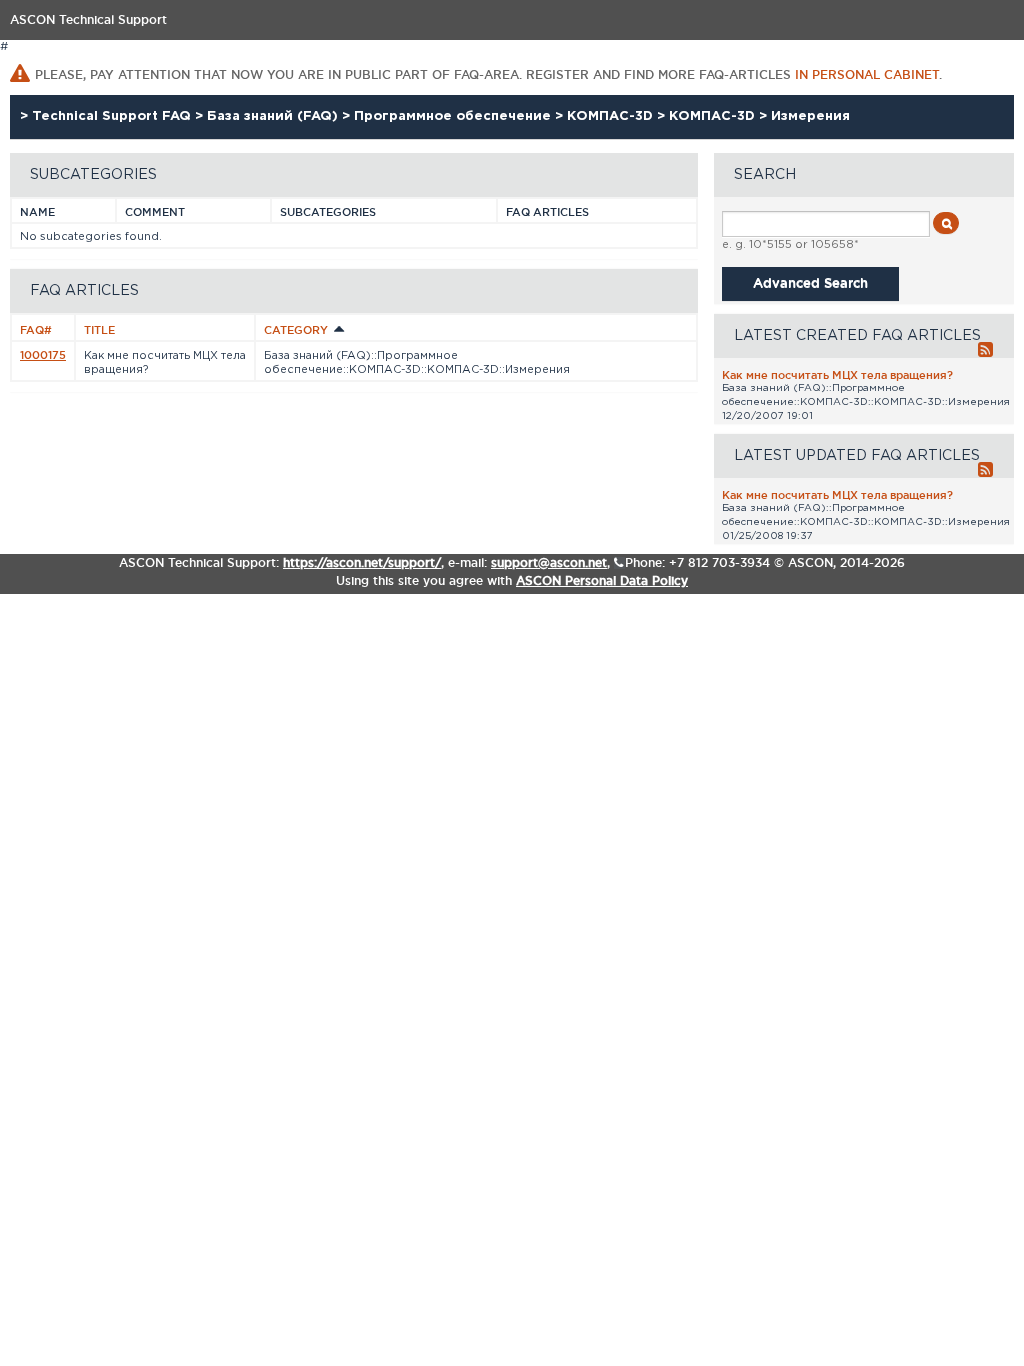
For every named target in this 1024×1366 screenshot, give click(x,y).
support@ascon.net (549, 562)
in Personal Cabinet (867, 74)
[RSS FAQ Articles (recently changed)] (979, 471)
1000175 (43, 355)
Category (297, 330)
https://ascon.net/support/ (362, 562)
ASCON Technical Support (88, 19)
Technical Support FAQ (113, 116)
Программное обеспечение (454, 116)
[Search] (946, 223)
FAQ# (36, 330)
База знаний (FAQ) (274, 116)
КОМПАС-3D (612, 116)
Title (99, 330)
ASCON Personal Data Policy (602, 580)
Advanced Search (810, 282)
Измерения (810, 116)
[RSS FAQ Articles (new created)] (979, 351)
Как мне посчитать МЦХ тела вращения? (837, 375)
